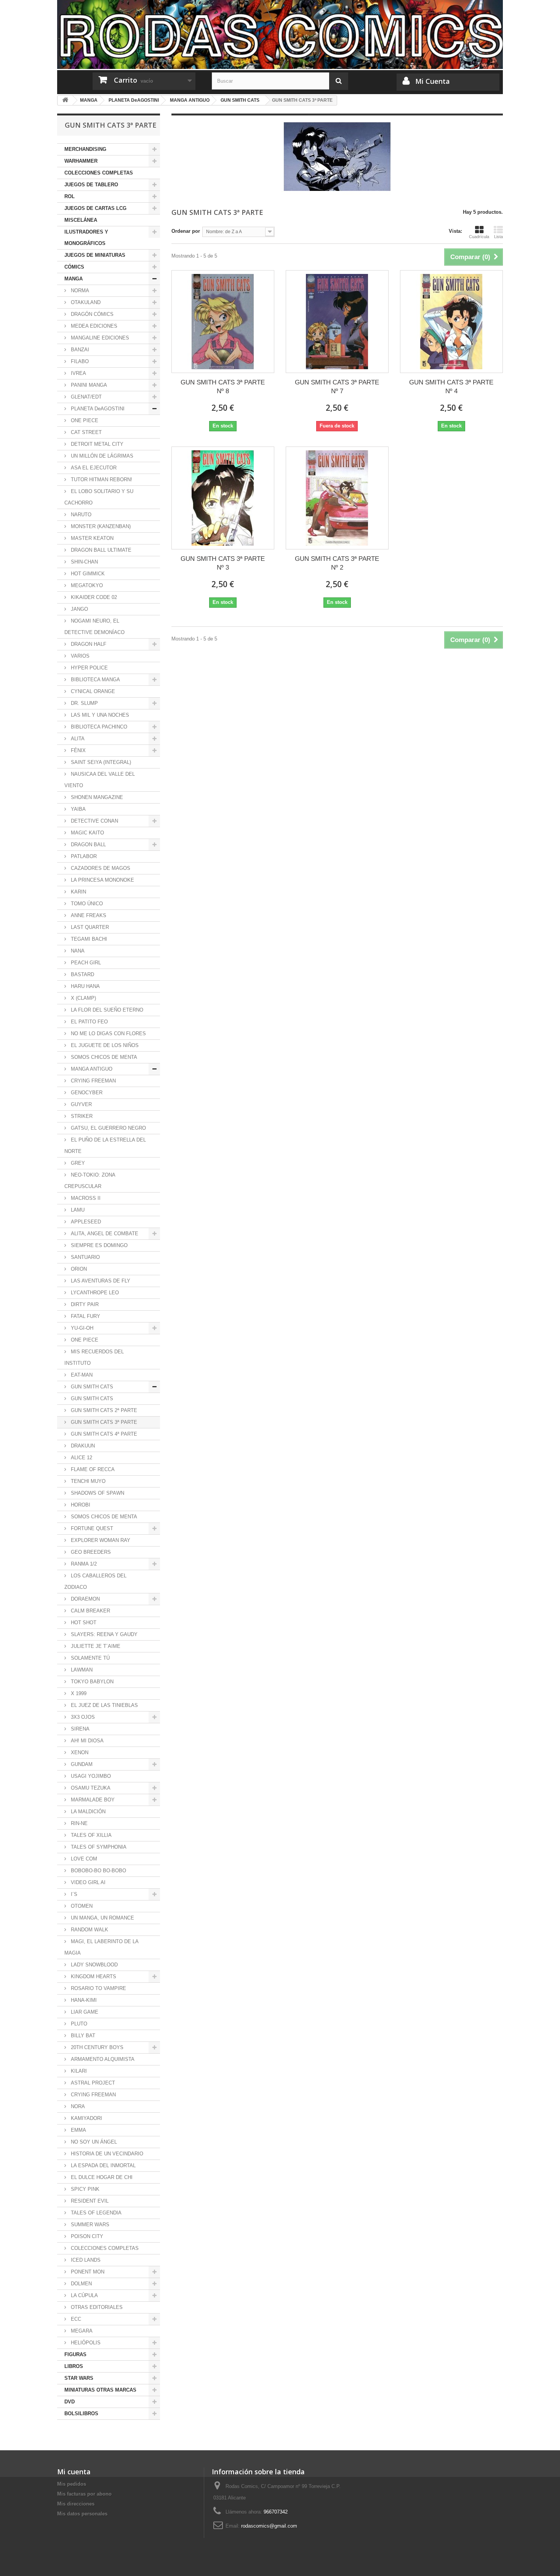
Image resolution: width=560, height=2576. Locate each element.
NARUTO (80, 515)
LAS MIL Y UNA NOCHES (99, 715)
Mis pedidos (72, 2484)
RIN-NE (78, 1823)
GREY (77, 1163)
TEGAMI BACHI (88, 939)
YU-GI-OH (81, 1328)
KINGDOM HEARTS (93, 1976)
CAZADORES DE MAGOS (100, 868)
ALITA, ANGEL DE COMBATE (104, 1234)
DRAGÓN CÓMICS (91, 314)
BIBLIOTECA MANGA (95, 680)
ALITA (77, 739)
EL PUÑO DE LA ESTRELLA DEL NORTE (105, 1146)
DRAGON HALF (88, 644)
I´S (73, 1894)
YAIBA (78, 809)
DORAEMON (85, 1599)
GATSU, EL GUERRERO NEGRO (108, 1128)
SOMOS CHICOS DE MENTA (103, 1057)
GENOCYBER (86, 1093)
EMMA (78, 2130)
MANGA (74, 279)
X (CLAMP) (83, 998)
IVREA (78, 373)
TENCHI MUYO (87, 1481)
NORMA (79, 291)
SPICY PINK (84, 2189)
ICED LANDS (85, 2260)
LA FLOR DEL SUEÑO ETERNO (106, 1010)
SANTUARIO (85, 1257)
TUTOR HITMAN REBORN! (101, 479)
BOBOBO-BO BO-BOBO (98, 1871)
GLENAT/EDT (86, 397)
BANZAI (79, 350)
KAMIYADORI (86, 2118)
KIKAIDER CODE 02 (93, 597)
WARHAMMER (81, 161)
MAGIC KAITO (87, 833)
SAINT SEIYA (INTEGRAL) (100, 762)
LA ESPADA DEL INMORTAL (102, 2165)
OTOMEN (81, 1906)
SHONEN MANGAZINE (96, 797)
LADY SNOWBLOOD (94, 1965)
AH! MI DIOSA (86, 1741)
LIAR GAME (84, 2012)
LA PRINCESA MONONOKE (102, 880)
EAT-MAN (81, 1375)
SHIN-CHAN (84, 562)
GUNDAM (81, 1764)
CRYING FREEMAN (93, 1081)
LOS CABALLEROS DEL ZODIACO (95, 1581)
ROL (70, 196)
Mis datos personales (82, 2514)
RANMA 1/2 (83, 1564)
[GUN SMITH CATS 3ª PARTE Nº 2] (337, 498)
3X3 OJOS (82, 1717)
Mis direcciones (76, 2504)
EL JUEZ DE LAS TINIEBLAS (104, 1705)
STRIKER (81, 1116)
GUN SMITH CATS (91, 1387)
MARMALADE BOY (92, 1800)
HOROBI (80, 1505)
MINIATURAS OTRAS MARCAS (100, 2390)
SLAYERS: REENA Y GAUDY (103, 1634)
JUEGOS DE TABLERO (91, 185)
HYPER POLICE (89, 668)
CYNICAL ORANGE (92, 691)
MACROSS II (85, 1198)
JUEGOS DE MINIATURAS (95, 255)
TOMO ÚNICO (86, 904)
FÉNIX (78, 750)
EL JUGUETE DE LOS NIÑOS (104, 1045)
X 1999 (78, 1693)
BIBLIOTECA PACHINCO (98, 727)
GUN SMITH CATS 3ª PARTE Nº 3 (223, 563)
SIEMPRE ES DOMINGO (98, 1245)
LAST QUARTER (89, 927)
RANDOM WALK (89, 1930)
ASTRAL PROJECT (92, 2083)
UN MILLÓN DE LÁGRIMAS (101, 456)
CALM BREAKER (90, 1611)
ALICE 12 (81, 1458)
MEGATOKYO (86, 585)
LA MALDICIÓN (87, 1812)
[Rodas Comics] (280, 34)
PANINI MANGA (88, 385)
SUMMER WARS (89, 2225)
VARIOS (79, 656)
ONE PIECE (84, 420)
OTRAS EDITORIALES (96, 2307)
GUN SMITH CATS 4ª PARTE (103, 1434)
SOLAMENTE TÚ (90, 1658)
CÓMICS (74, 267)
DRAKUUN (82, 1446)
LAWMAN (81, 1670)
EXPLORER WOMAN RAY (100, 1540)
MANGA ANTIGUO (91, 1069)
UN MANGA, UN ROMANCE (102, 1918)
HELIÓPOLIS (85, 2343)
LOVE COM (83, 1859)
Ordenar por (186, 231)
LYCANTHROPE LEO (94, 1293)
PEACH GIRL (85, 963)
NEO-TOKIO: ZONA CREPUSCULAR (90, 1181)
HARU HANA (85, 986)
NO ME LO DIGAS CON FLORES (108, 1033)
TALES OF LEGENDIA (95, 2213)
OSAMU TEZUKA (90, 1788)
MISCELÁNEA (81, 220)
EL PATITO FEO (89, 1022)
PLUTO (78, 2024)
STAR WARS (79, 2378)
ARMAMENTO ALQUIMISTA (102, 2059)
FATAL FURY (85, 1316)
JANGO (79, 609)
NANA (77, 951)
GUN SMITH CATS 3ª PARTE (103, 1422)
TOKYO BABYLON (91, 1682)
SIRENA (79, 1729)
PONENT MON (87, 2272)
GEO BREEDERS (90, 1552)
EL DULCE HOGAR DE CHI (101, 2177)
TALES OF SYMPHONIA (98, 1847)
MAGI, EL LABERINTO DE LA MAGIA (102, 1947)
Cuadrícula (479, 237)
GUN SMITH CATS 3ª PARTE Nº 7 (337, 387)
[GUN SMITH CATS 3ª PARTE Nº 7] (337, 322)
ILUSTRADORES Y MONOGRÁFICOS (86, 238)
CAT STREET (86, 432)
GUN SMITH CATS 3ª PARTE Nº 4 (451, 387)
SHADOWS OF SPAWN (97, 1493)
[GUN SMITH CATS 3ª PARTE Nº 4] (451, 322)
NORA (77, 2106)
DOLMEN (81, 2284)
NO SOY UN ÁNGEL (93, 2142)
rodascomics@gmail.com (269, 2526)
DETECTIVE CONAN (94, 821)
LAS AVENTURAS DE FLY (100, 1281)
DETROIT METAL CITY (96, 444)
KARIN (78, 892)
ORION (78, 1269)
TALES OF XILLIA (90, 1835)
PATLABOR (83, 856)
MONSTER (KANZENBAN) (100, 526)
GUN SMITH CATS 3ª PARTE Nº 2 (337, 563)
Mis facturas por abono (84, 2494)
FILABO (79, 361)
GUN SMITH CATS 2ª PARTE (103, 1410)
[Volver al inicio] (65, 100)
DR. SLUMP (84, 703)
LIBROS (74, 2366)
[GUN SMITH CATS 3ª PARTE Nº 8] (223, 322)
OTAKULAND (85, 302)
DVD (70, 2402)
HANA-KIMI (83, 2000)
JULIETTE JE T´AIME (95, 1646)
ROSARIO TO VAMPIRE (98, 1988)
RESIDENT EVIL (89, 2201)
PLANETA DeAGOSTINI (97, 409)
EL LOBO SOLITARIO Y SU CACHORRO (99, 497)
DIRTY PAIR (84, 1304)
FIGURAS (75, 2354)
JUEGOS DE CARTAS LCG (95, 208)
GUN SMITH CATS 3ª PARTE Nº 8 (223, 387)
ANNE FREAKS (88, 915)
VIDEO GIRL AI (87, 1882)
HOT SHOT (83, 1623)
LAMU (77, 1210)
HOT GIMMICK (87, 574)
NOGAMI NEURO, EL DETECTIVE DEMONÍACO (94, 627)
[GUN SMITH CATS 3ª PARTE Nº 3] (223, 498)
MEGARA (81, 2331)
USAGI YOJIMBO (90, 1776)
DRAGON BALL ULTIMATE (100, 550)
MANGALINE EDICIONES (99, 338)
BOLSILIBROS (81, 2413)
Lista (498, 237)
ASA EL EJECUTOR (93, 468)
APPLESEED (85, 1222)
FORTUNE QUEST (91, 1528)
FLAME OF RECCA (92, 1469)
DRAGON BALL (88, 845)
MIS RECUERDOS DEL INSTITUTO (94, 1357)
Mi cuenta (74, 2472)
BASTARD (82, 974)
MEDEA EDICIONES (93, 326)
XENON (79, 1752)
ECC (75, 2319)
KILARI (78, 2071)
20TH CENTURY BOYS (96, 2047)
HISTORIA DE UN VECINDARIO (106, 2154)
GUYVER (81, 1104)
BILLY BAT (82, 2036)
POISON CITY (86, 2236)
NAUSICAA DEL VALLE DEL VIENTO (100, 780)
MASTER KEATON (91, 538)
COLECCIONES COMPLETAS (99, 173)
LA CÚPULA (84, 2295)
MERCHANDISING (85, 149)
